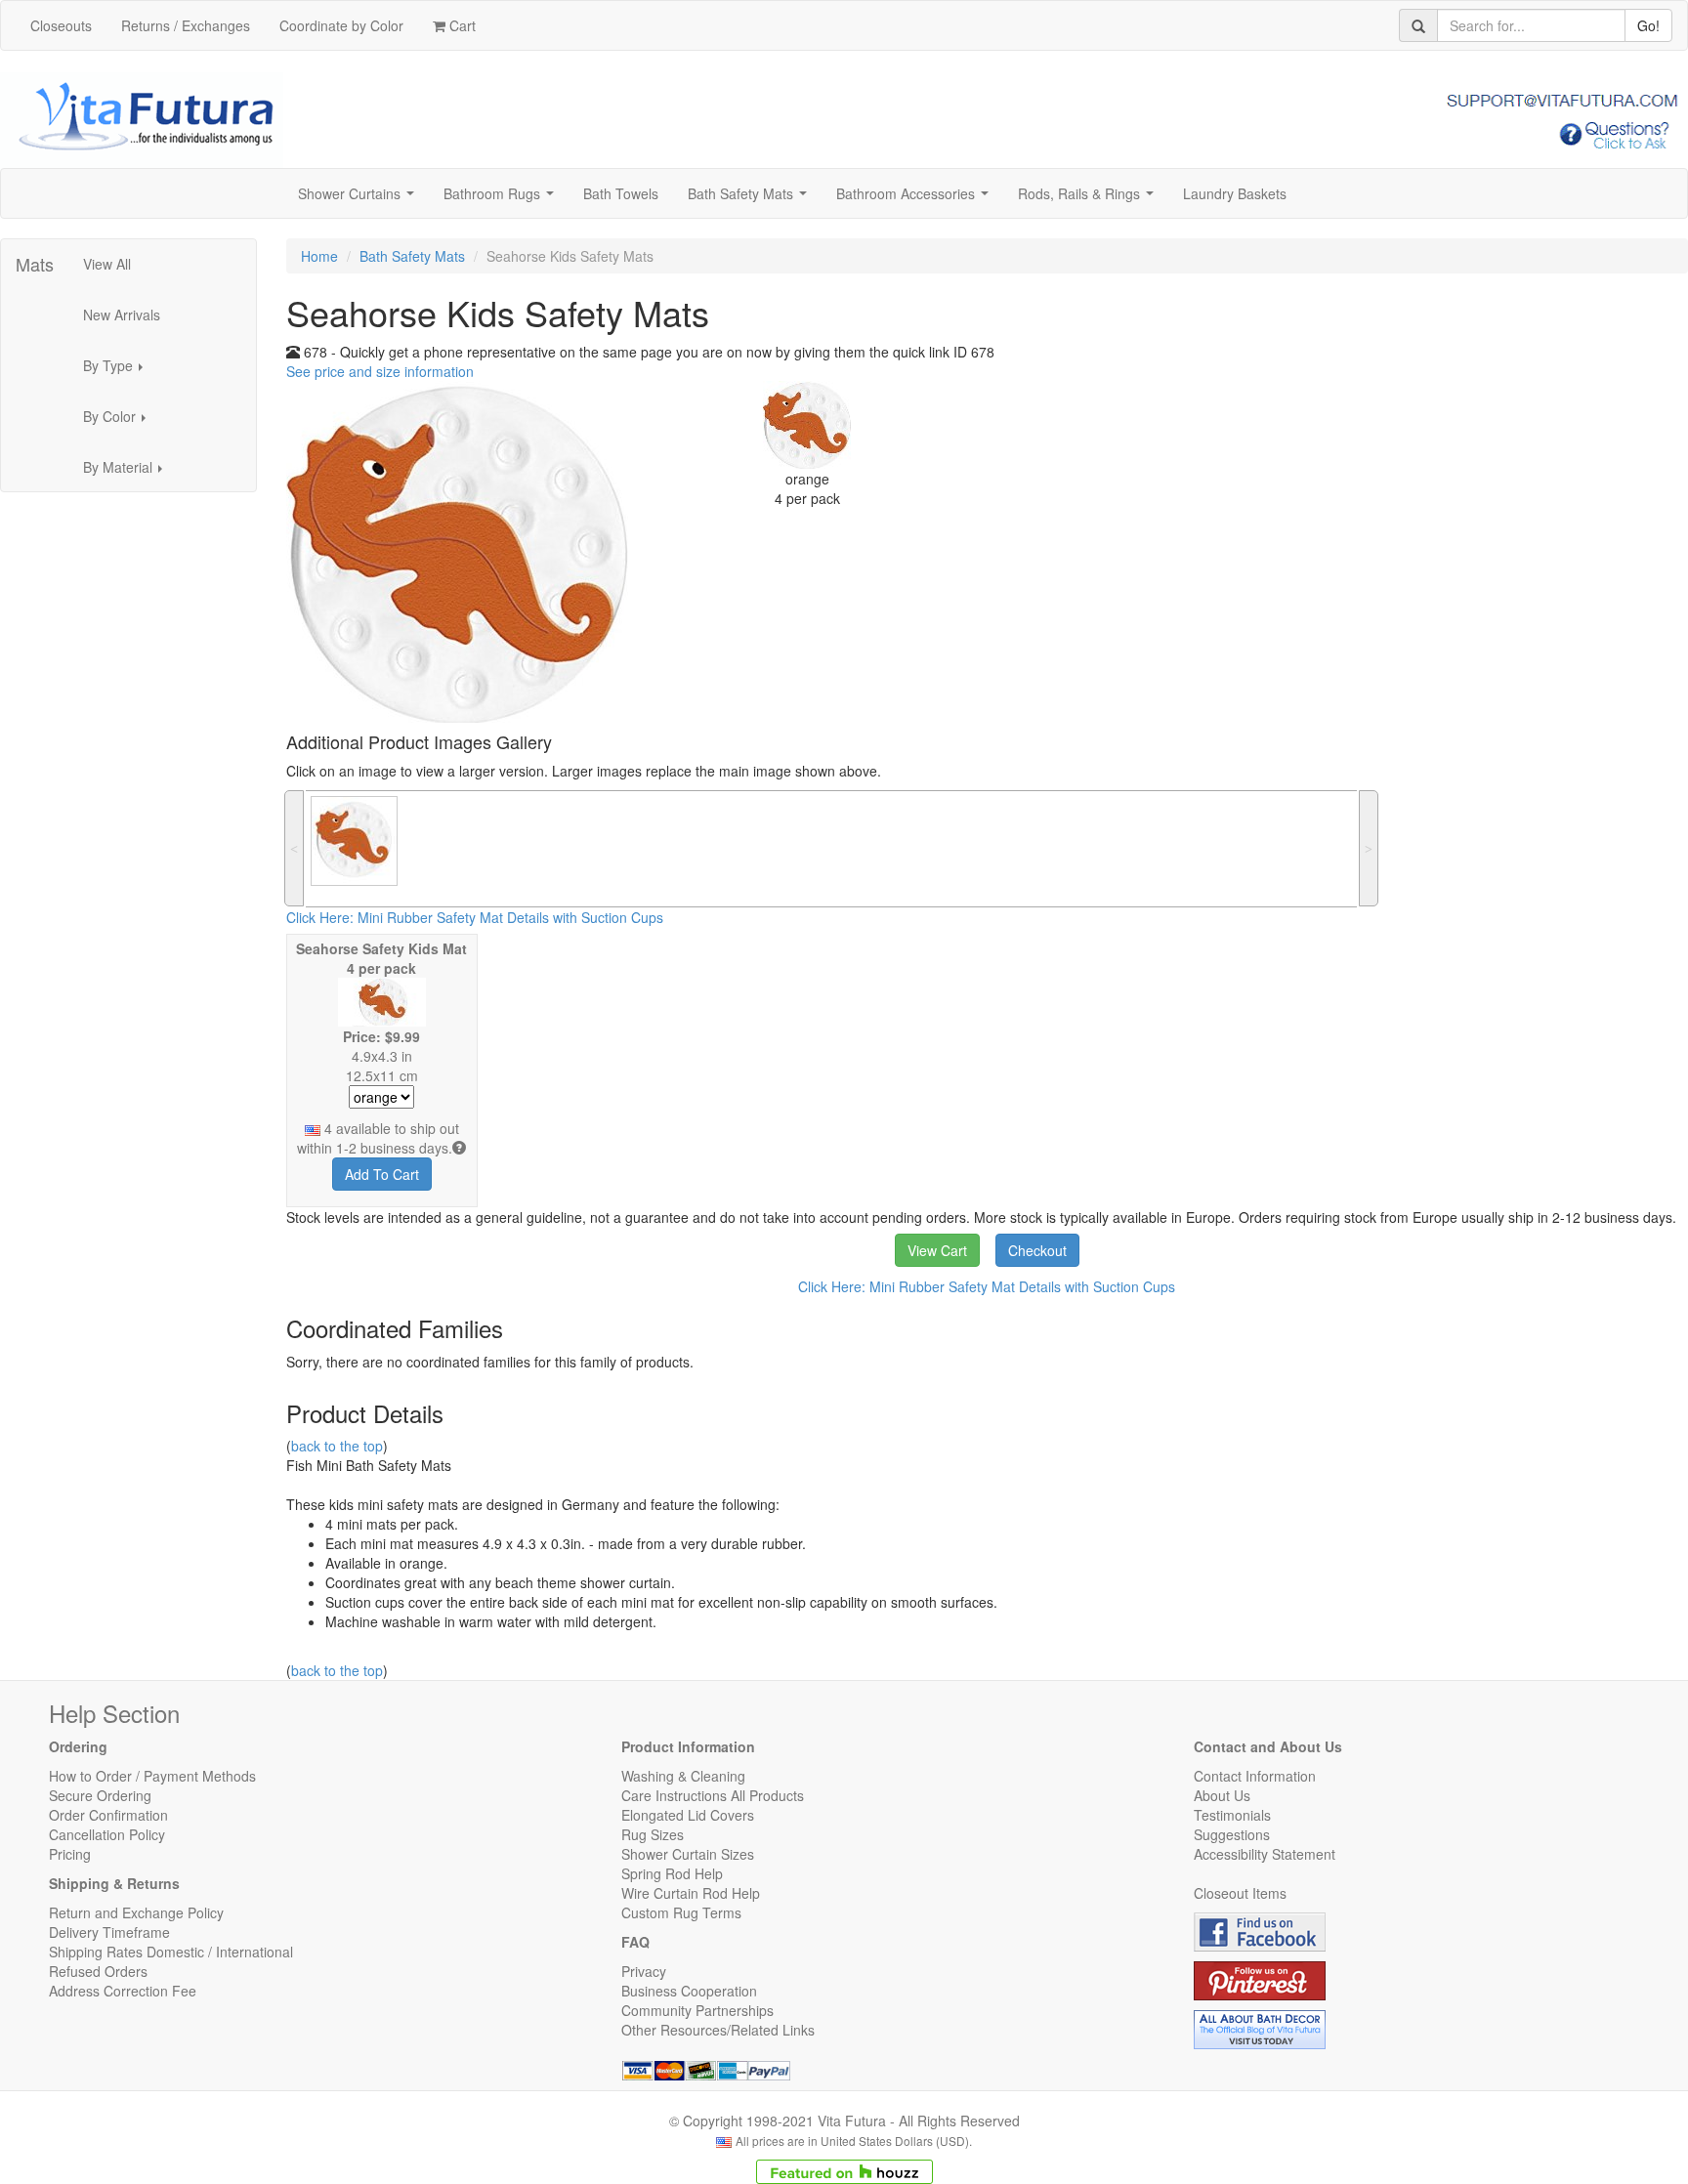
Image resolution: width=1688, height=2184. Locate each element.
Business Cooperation (689, 1991)
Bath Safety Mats (751, 199)
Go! (1648, 25)
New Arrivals (122, 315)
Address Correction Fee (123, 1991)
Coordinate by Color (341, 25)
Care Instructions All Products (713, 1795)
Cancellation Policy (107, 1834)
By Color (120, 422)
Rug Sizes (653, 1834)
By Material (128, 473)
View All (107, 264)
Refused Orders (98, 1971)
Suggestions (1232, 1834)
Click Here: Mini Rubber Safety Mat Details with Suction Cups (475, 917)
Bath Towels (621, 193)
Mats (35, 264)
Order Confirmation (108, 1815)
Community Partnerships (697, 2010)
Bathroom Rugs (503, 199)
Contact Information (1255, 1776)
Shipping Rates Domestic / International (171, 1952)
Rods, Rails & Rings (1090, 199)
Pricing (70, 1854)
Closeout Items (1240, 1893)
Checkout (1037, 1250)
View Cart (937, 1250)
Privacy (644, 1971)
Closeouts (61, 25)
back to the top (337, 1446)
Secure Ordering (100, 1795)
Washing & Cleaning (683, 1776)
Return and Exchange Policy (136, 1912)
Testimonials (1232, 1815)
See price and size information (380, 371)
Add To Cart (382, 1174)
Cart (461, 25)
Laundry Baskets (1235, 193)
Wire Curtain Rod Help (691, 1893)
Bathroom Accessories (916, 199)
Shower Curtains (360, 199)
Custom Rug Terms (681, 1912)
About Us (1222, 1795)
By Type (119, 371)
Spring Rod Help (672, 1873)
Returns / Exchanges (186, 25)
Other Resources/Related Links (718, 2030)
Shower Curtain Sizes (688, 1854)
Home (319, 256)
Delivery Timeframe (109, 1932)
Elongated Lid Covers (688, 1815)
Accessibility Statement (1265, 1854)
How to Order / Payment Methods (152, 1776)
